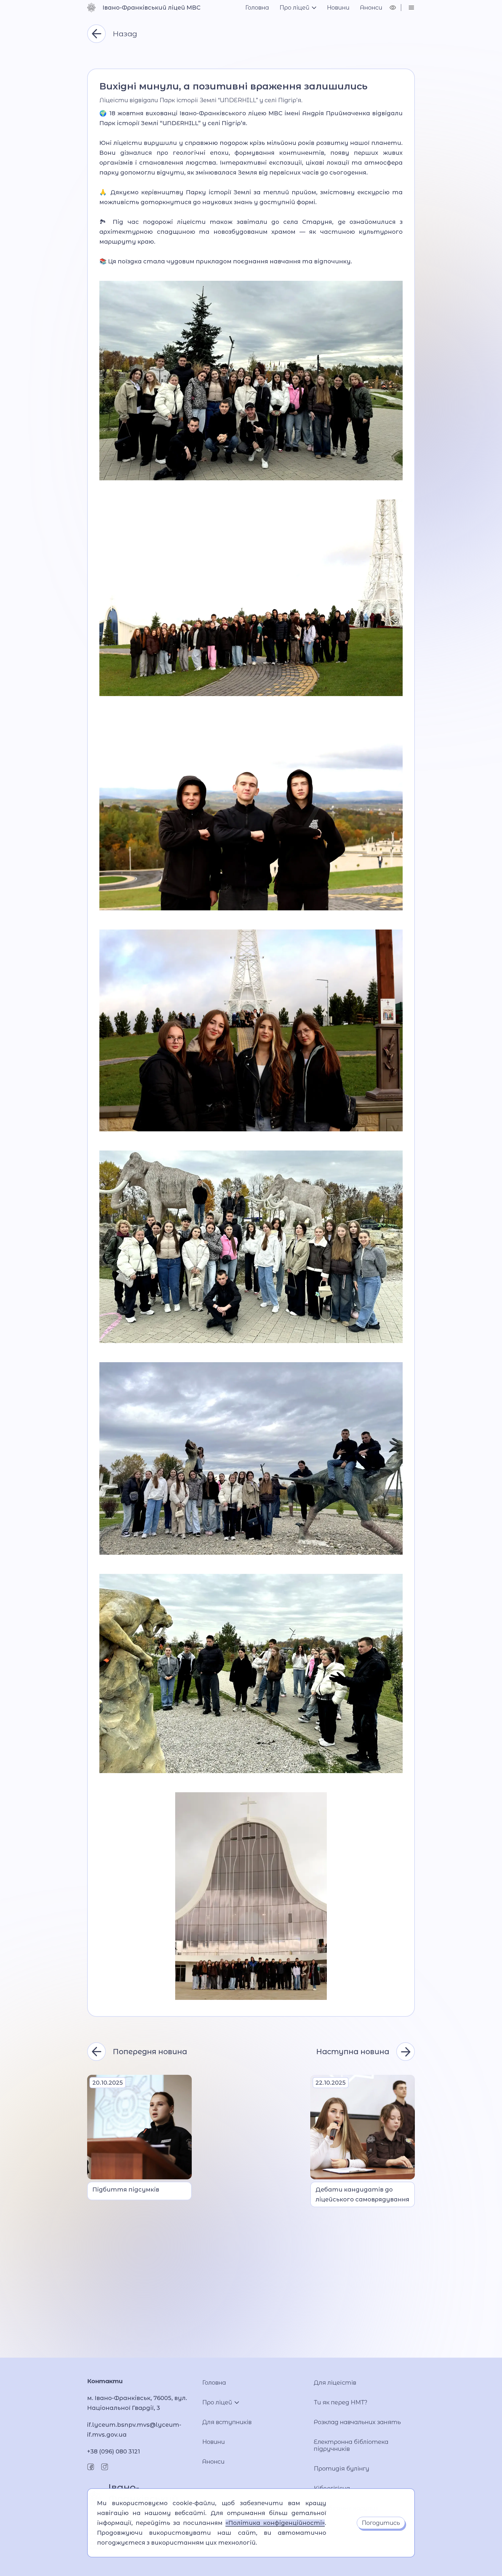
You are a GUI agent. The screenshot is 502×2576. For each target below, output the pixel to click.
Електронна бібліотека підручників (351, 2445)
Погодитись (381, 2523)
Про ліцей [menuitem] (294, 8)
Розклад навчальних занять (357, 2422)
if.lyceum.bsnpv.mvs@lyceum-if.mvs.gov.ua (134, 2430)
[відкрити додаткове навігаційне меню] (411, 8)
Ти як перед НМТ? (341, 2402)
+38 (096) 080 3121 (114, 2451)
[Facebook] (91, 2467)
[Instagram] (105, 2467)
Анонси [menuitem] (371, 8)
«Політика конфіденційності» (275, 2523)
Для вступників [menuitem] (227, 2422)
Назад (125, 34)
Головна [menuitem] (257, 8)
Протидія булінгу (341, 2469)
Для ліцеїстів (335, 2383)
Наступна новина (353, 2052)
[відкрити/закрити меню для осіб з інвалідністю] (393, 8)
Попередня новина (150, 2052)
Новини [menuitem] (338, 8)
